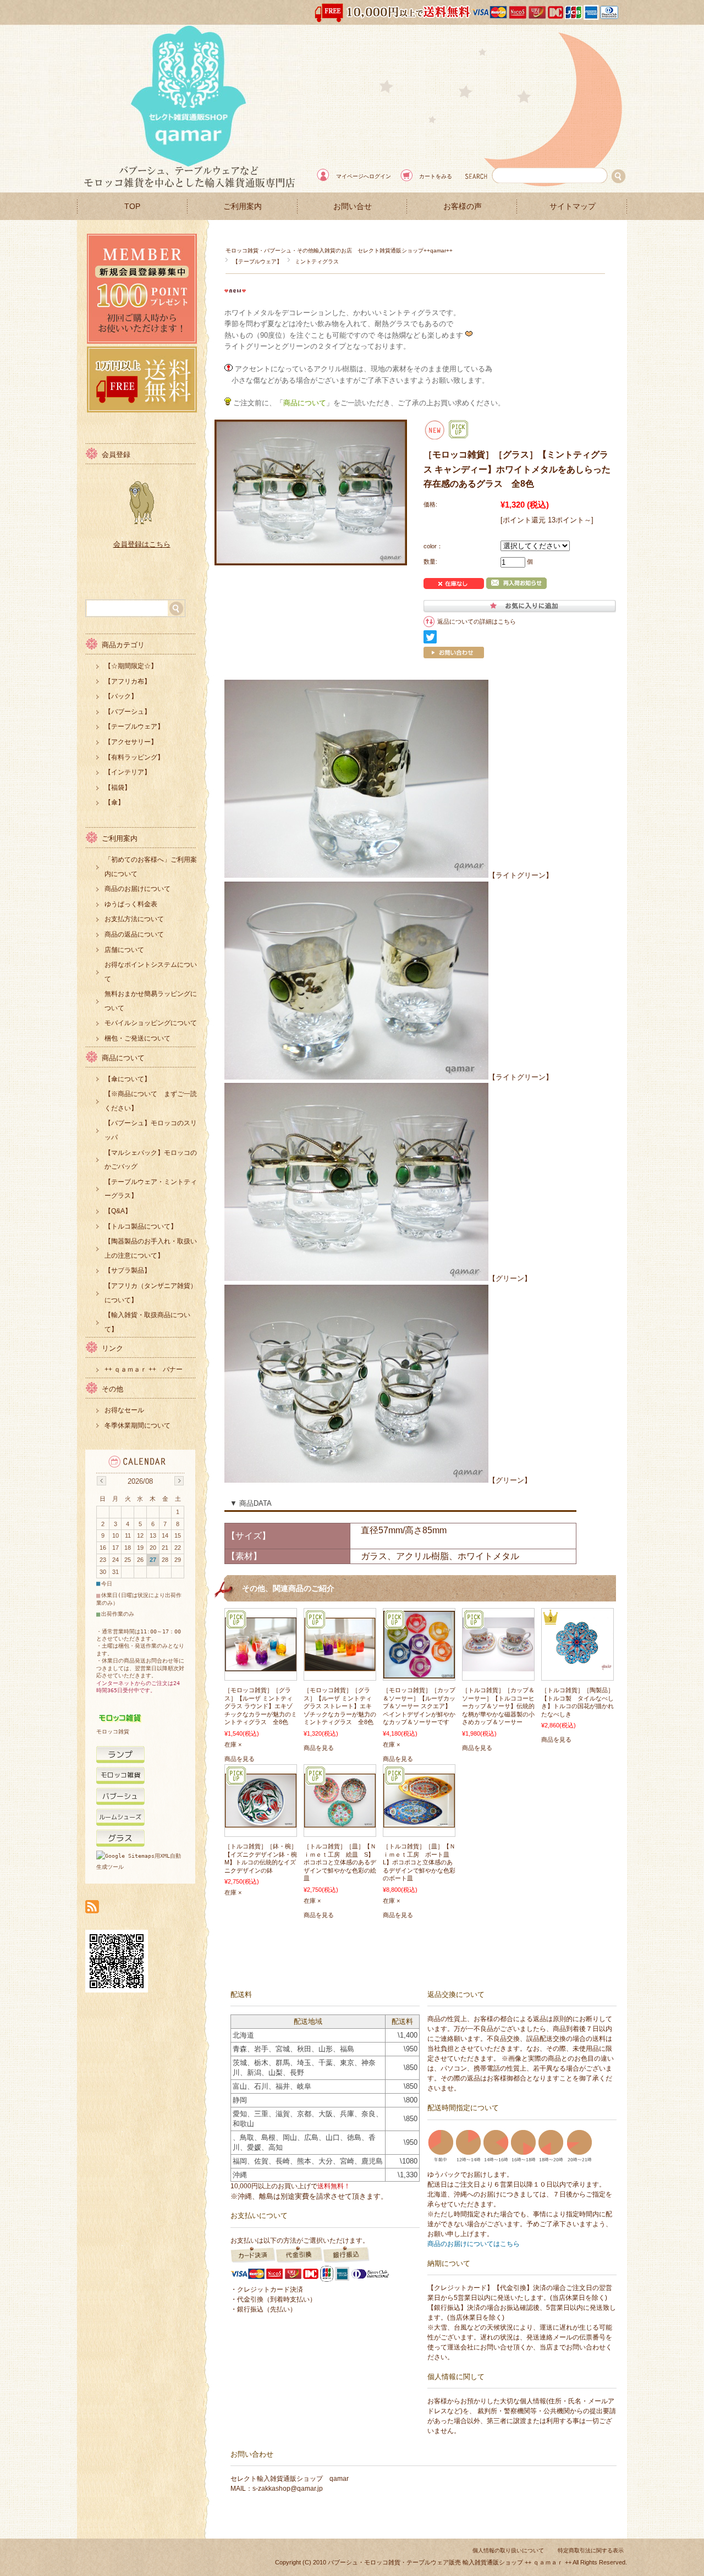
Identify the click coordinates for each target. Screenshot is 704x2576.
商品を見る (240, 1759)
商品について (123, 1058)
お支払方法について (134, 919)
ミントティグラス (317, 262)
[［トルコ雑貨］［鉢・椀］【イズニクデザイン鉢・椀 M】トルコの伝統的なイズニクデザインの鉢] (261, 1822)
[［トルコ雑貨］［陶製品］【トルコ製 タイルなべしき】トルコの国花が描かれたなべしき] (577, 1666)
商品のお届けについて (137, 889)
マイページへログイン (364, 176)
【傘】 (114, 802)
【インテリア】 (128, 772)
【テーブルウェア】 (257, 262)
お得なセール (124, 1410)
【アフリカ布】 (128, 681)
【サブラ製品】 (128, 1270)
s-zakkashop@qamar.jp (288, 2489)
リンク (112, 1348)
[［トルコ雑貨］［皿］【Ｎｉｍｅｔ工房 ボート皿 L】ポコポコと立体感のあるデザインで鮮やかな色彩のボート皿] (419, 1822)
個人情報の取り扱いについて (508, 2550)
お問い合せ (353, 207)
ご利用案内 (243, 207)
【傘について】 (128, 1079)
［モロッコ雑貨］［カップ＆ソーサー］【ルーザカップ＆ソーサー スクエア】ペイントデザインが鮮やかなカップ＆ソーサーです (419, 1706)
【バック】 (121, 696)
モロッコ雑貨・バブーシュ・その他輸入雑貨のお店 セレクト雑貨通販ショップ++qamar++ (339, 251)
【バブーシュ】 (128, 712)
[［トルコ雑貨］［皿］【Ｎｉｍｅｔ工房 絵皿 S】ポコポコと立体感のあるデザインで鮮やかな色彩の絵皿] (340, 1822)
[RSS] (92, 1908)
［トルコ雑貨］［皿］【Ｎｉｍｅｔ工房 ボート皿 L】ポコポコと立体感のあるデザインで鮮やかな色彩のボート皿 (419, 1862)
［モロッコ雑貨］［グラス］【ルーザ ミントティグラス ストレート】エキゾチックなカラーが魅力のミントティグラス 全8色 (340, 1706)
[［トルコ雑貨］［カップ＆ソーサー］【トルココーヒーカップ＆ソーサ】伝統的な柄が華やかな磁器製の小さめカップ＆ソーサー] (498, 1666)
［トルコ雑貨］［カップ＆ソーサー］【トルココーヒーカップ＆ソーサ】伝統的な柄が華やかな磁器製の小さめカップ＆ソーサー (498, 1706)
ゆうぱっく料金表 (131, 904)
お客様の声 (463, 207)
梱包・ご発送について (137, 1038)
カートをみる (436, 176)
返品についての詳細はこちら (477, 621)
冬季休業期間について (137, 1425)
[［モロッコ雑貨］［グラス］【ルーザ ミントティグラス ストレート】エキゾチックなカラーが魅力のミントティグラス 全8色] (340, 1666)
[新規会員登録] (142, 341)
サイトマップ (573, 207)
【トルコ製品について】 (141, 1226)
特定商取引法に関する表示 (591, 2550)
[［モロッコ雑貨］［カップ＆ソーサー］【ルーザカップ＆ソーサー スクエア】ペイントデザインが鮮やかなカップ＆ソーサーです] (419, 1673)
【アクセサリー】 (131, 742)
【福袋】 (118, 788)
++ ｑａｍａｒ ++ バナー (144, 1369)
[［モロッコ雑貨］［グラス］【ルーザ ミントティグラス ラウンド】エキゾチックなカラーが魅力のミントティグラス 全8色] (261, 1666)
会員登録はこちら (142, 544)
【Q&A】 (118, 1211)
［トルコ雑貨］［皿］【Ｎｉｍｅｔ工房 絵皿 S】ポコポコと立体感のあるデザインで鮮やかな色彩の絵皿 (340, 1862)
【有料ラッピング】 (134, 757)
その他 (112, 1389)
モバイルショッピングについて (151, 1023)
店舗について (124, 950)
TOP (132, 207)
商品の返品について (134, 934)
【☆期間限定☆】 (131, 666)
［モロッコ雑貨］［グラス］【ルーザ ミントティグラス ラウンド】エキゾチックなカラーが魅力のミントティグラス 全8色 (261, 1706)
